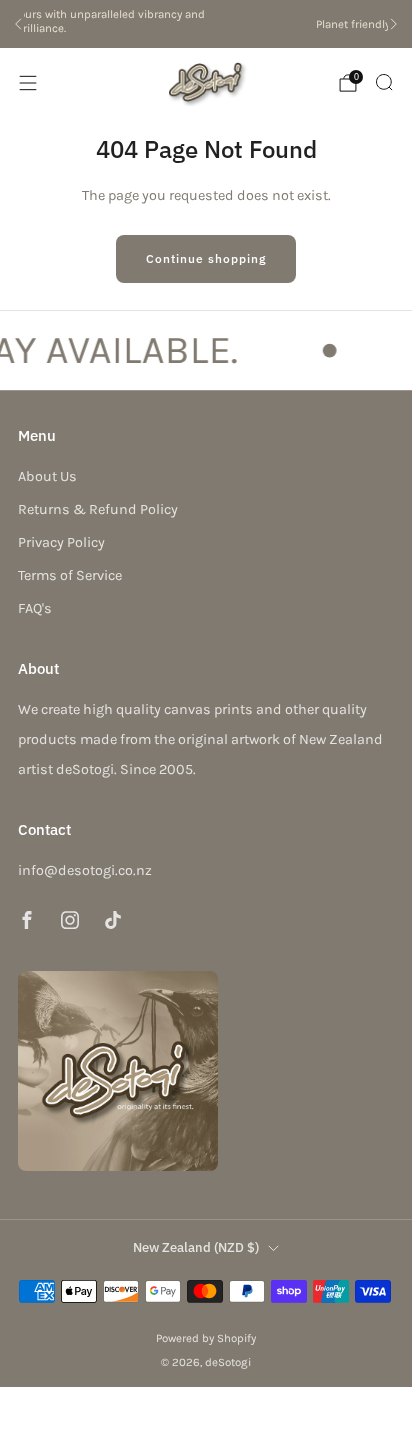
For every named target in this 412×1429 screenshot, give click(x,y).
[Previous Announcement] (18, 24)
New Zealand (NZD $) (196, 1247)
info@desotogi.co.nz (85, 870)
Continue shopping (206, 258)
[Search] (384, 82)
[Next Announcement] (394, 24)
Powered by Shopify (206, 1338)
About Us (47, 476)
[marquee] (206, 349)
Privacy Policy (61, 542)
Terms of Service (70, 575)
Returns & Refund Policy (98, 509)
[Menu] (28, 83)
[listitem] (210, 24)
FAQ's (35, 608)
